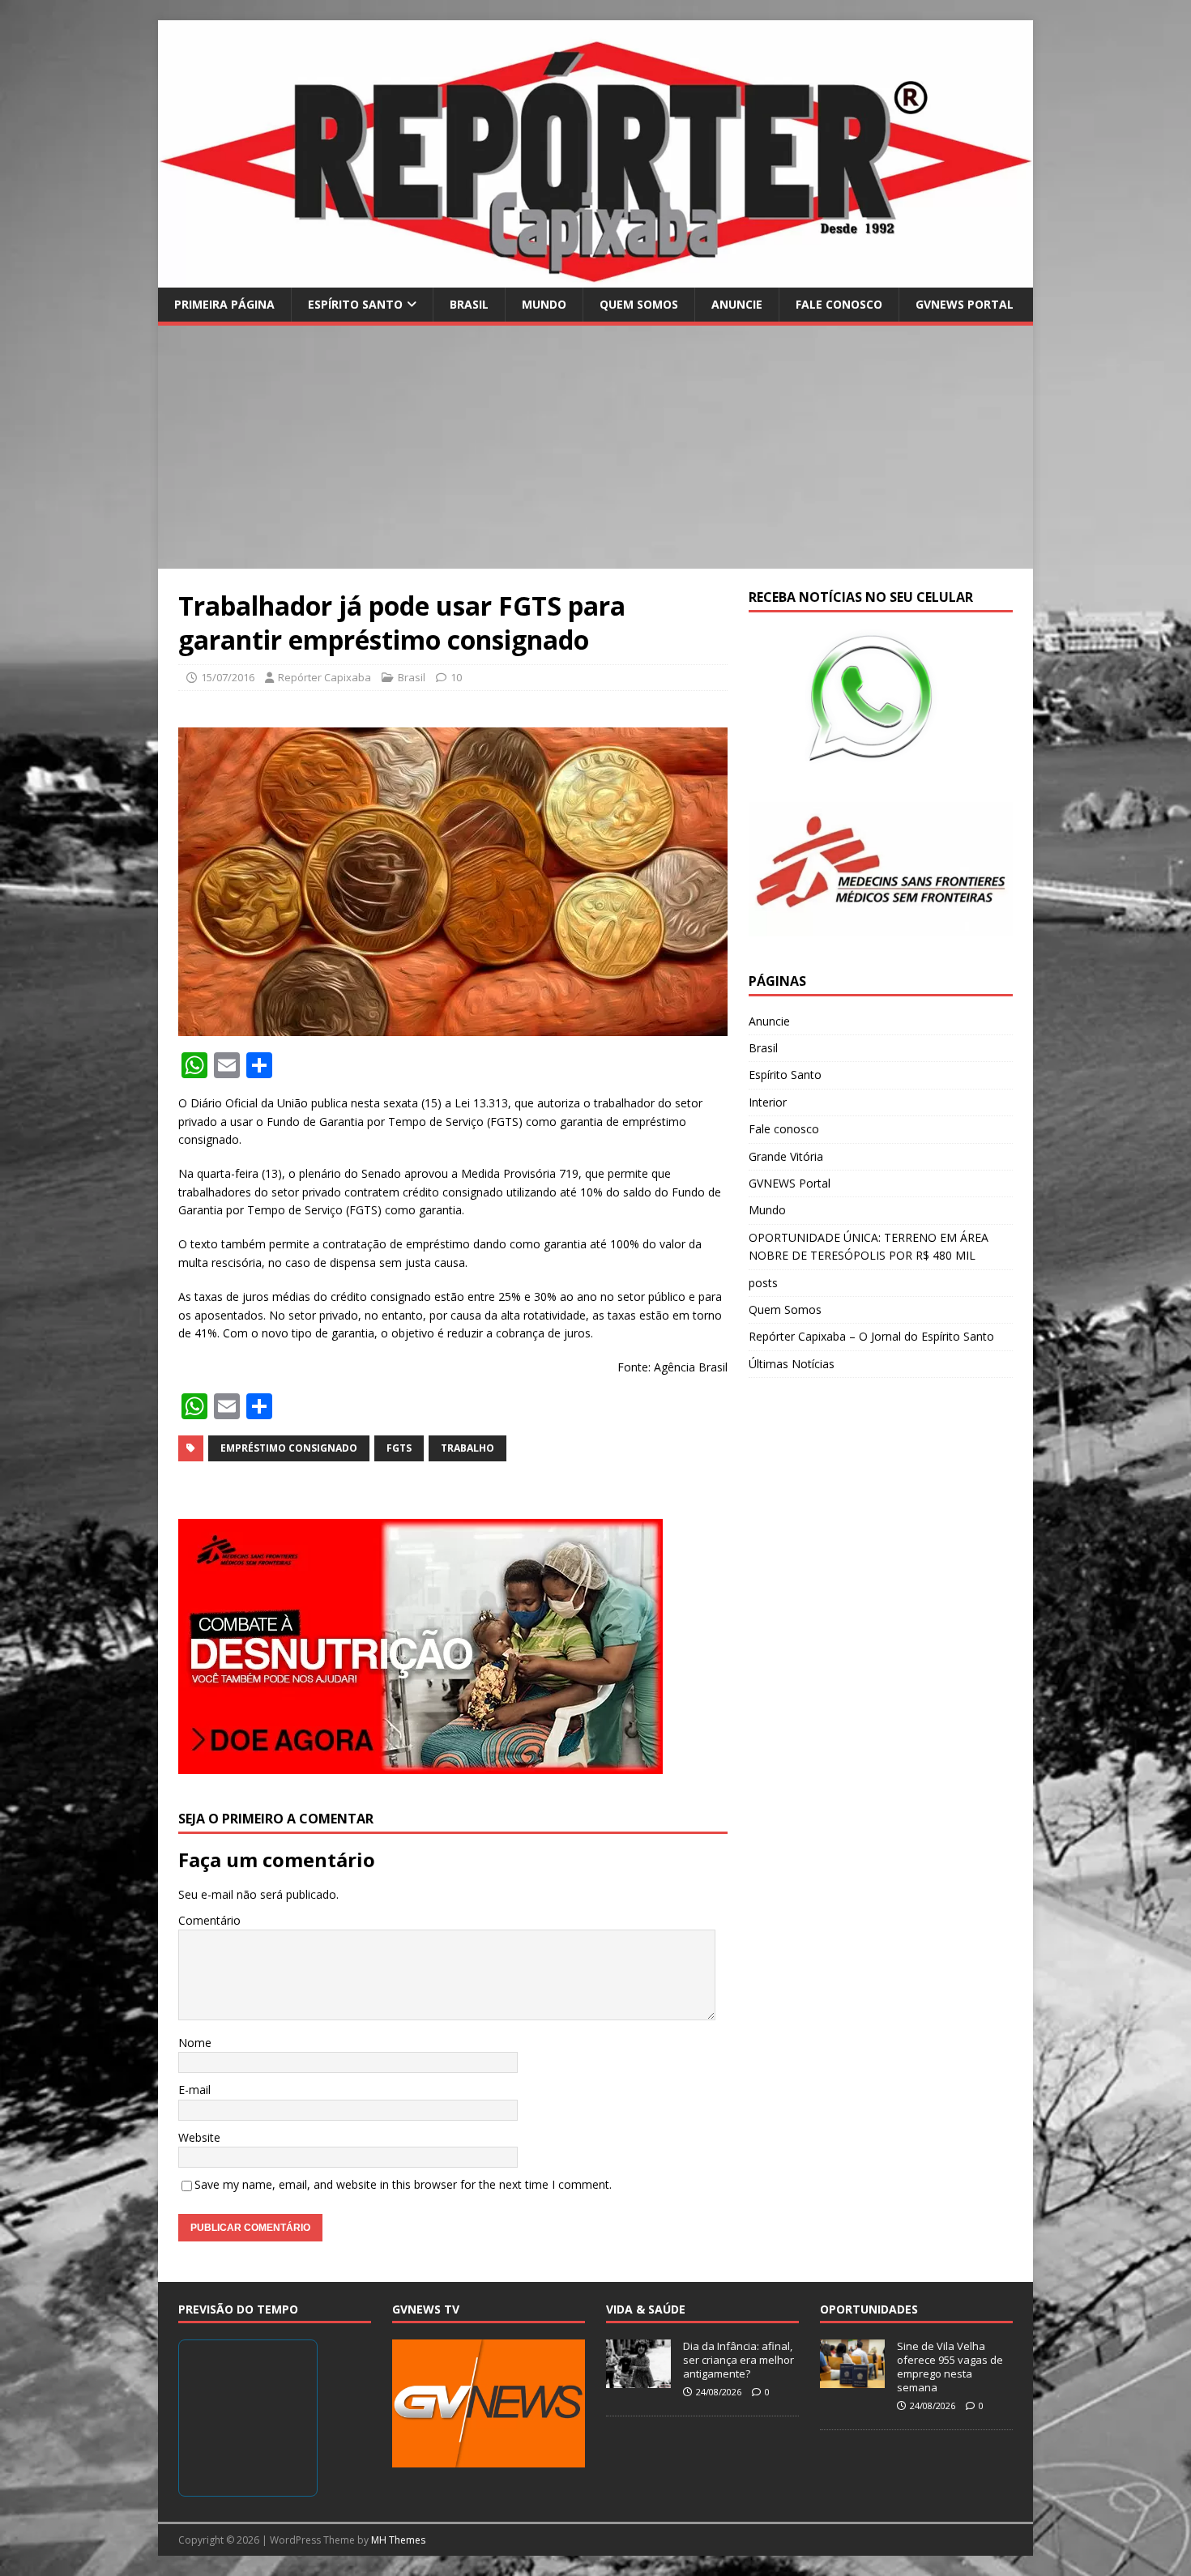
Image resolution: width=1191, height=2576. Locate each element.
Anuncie (737, 304)
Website (199, 2137)
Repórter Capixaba (324, 677)
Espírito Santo (355, 304)
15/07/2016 (228, 677)
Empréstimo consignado (289, 1448)
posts (763, 1283)
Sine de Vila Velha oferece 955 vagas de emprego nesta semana (950, 2367)
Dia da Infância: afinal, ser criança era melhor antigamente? (739, 2360)
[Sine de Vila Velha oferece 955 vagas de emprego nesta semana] (852, 2380)
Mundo (544, 304)
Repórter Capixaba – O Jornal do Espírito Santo (871, 1336)
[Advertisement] (595, 447)
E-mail (194, 2090)
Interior (768, 1102)
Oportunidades (869, 2309)
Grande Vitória (786, 1156)
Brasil (469, 304)
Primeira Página (224, 304)
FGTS (399, 1448)
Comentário (209, 1920)
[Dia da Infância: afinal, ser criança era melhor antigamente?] (638, 2380)
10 (456, 677)
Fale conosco (839, 304)
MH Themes (398, 2540)
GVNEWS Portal (965, 304)
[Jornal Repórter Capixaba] (595, 277)
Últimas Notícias (792, 1364)
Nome (195, 2043)
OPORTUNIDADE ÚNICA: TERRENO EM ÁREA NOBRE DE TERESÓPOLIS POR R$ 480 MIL (869, 1246)
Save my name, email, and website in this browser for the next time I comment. (403, 2184)
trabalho (467, 1448)
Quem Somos (639, 304)
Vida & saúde (646, 2309)
